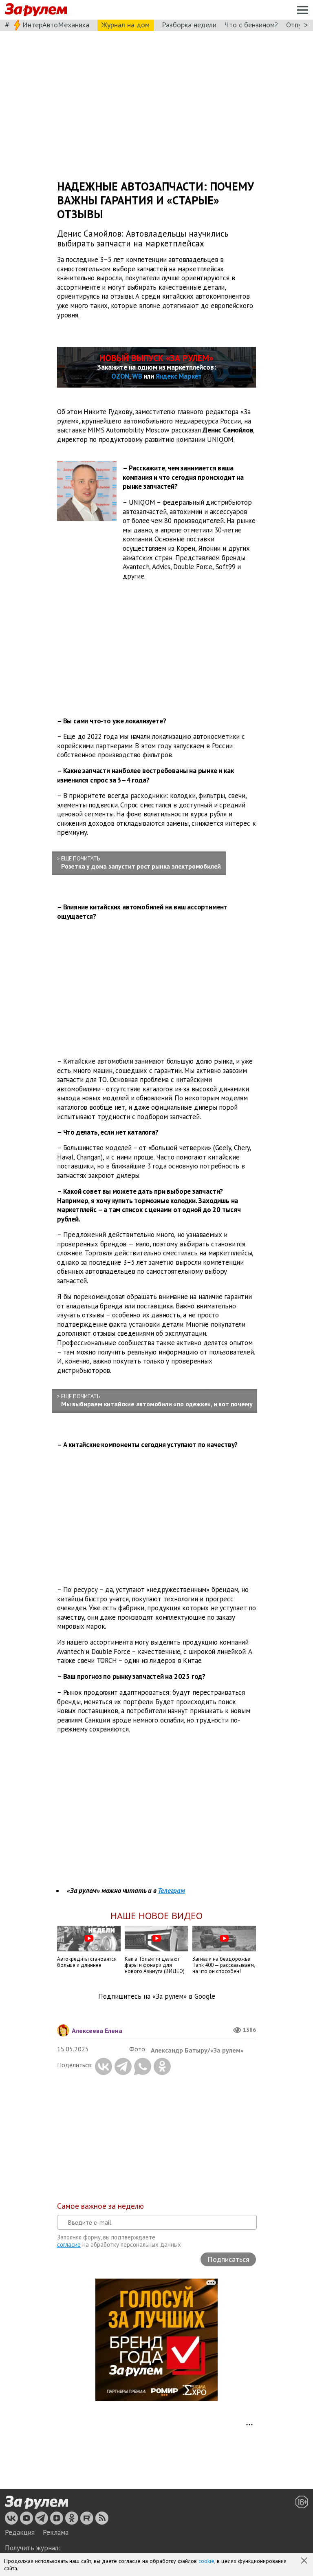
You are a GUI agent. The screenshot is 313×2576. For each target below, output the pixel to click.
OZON (120, 376)
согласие (69, 2245)
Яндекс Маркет (179, 376)
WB (137, 376)
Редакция (20, 2532)
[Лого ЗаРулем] (36, 10)
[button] (305, 2561)
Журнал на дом (126, 25)
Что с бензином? (251, 25)
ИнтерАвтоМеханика (56, 25)
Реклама (56, 2532)
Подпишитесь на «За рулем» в (157, 1996)
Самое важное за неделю (100, 2206)
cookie (206, 2561)
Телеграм (171, 1891)
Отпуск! (298, 25)
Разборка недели (189, 25)
